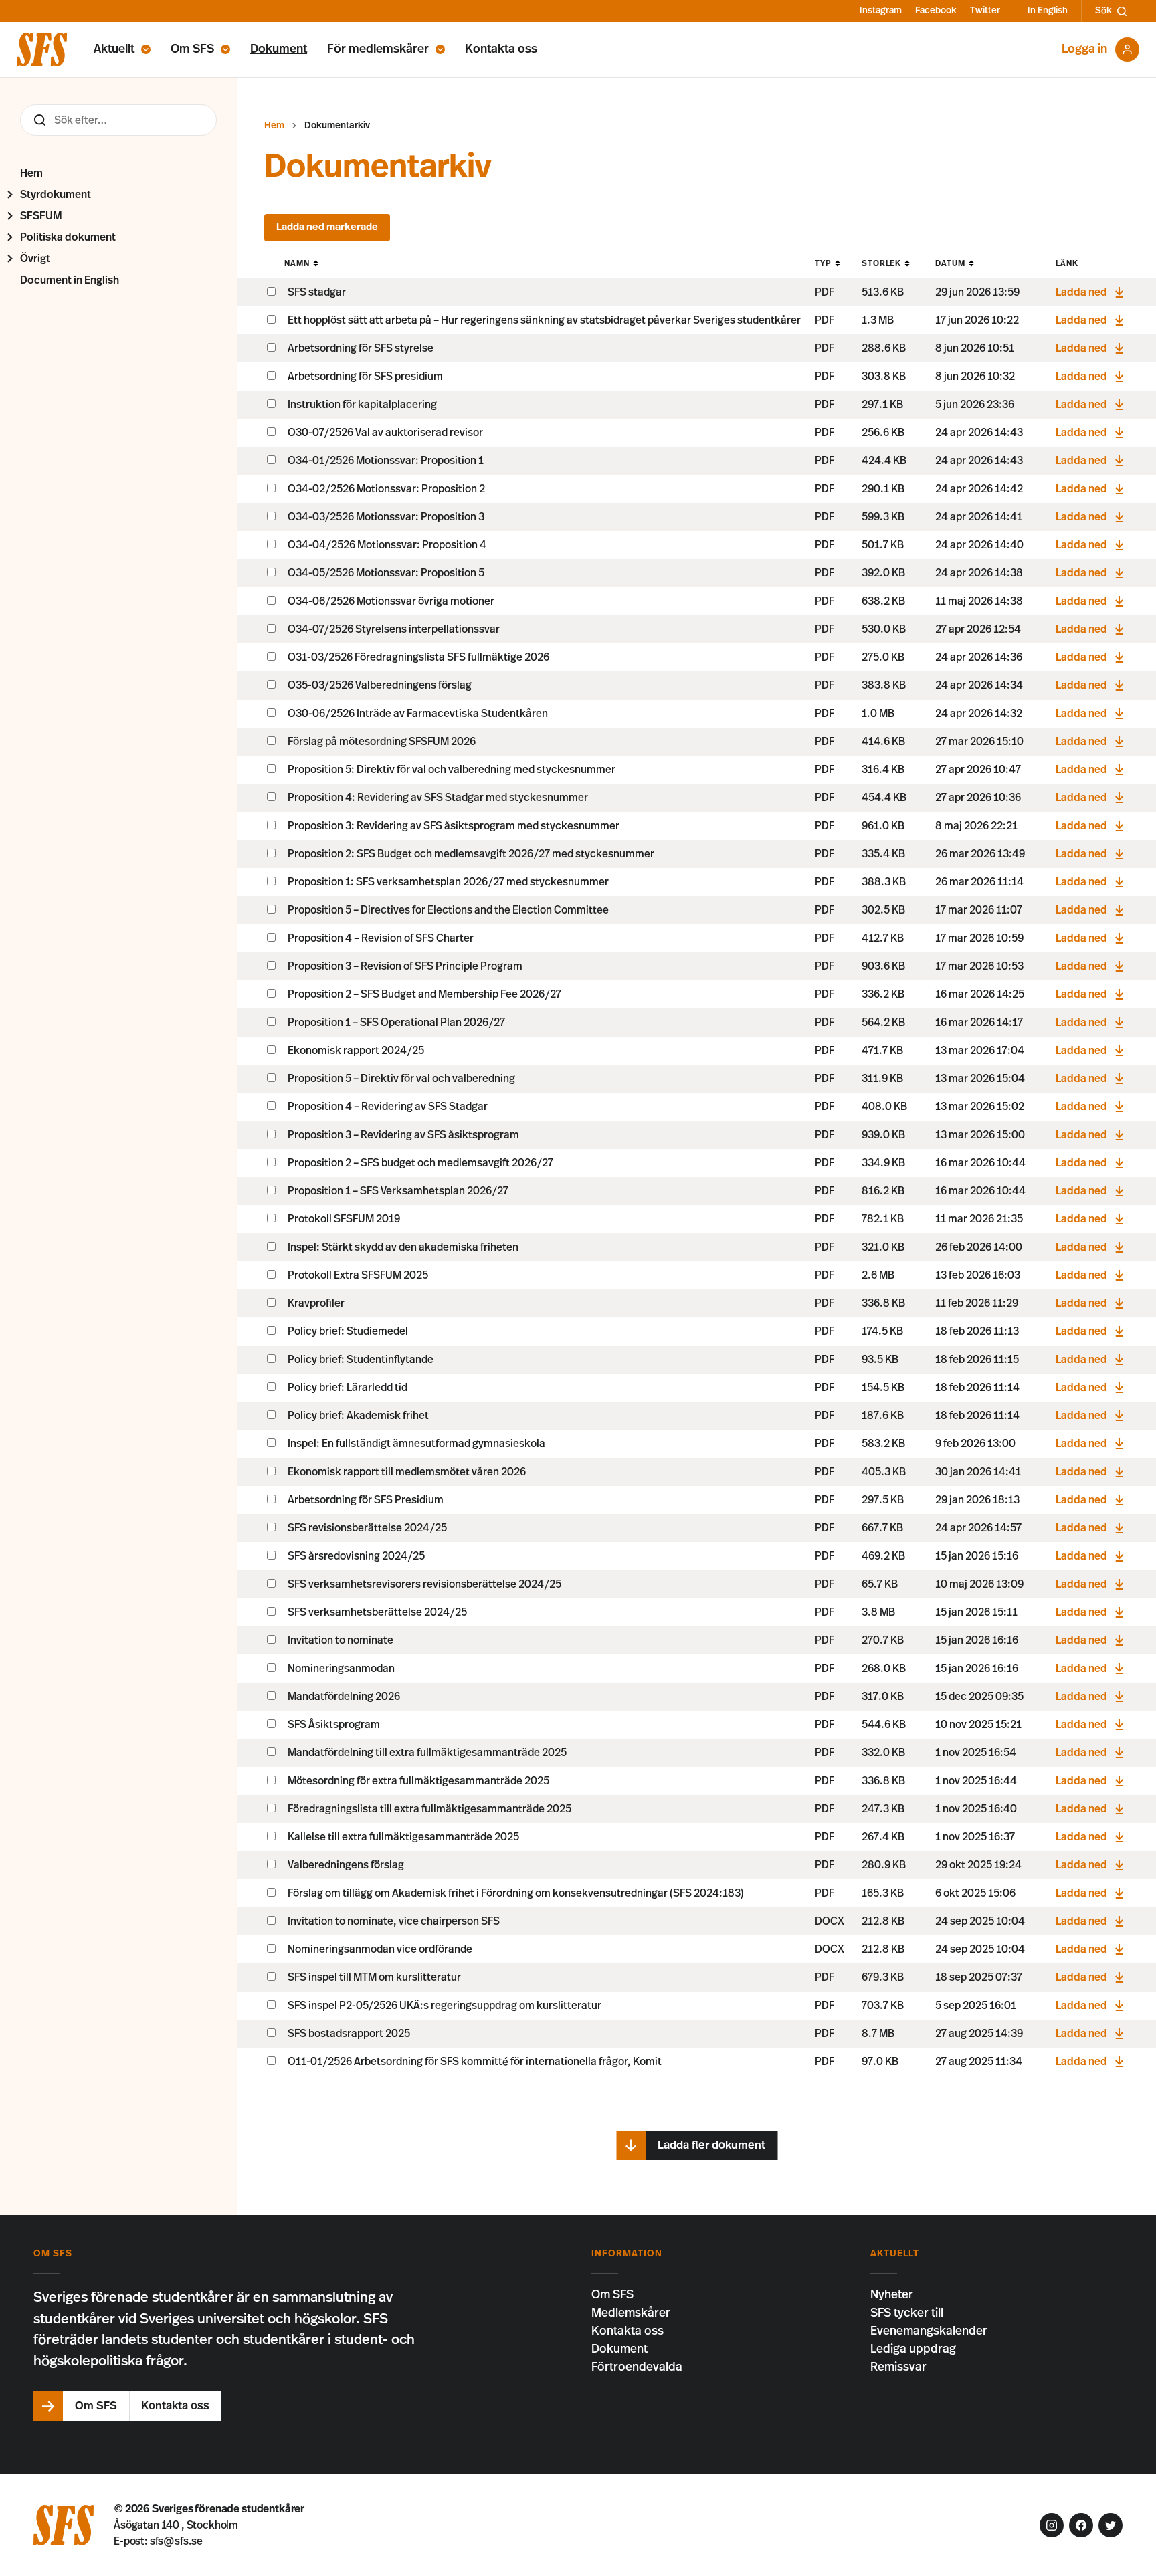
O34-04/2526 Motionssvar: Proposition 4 (387, 545)
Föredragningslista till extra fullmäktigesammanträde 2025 (429, 1809)
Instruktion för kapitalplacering (362, 405)
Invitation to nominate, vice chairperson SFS (394, 1921)
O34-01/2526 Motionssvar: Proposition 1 (386, 461)
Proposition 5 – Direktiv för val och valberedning (401, 1079)
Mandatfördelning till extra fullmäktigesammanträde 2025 (427, 1753)
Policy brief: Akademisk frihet (358, 1416)
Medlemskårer (631, 2313)
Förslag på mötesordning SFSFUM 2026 (382, 742)
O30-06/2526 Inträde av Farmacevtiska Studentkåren (418, 714)
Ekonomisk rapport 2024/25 (356, 1051)
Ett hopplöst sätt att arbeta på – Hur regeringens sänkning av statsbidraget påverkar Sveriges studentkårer (544, 320)
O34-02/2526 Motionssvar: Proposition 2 (386, 489)
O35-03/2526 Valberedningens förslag (380, 685)
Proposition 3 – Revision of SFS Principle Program (405, 966)
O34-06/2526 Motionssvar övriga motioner (391, 601)
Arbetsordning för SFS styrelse (361, 348)
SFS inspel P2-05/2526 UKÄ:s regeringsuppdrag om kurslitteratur (445, 2006)
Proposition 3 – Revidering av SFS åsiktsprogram (403, 1135)
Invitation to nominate (341, 1640)
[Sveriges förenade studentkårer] (42, 49)
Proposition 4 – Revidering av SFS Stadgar (388, 1107)
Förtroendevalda (637, 2367)
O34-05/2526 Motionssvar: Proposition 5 (386, 573)
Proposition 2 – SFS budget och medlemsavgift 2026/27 (420, 1163)
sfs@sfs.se (176, 2541)
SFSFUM (41, 216)
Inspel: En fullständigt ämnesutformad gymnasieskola (416, 1444)
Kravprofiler (316, 1303)
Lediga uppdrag (913, 2349)
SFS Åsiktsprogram (334, 1725)
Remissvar (898, 2367)
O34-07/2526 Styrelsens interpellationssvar (394, 629)
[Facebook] (1081, 2525)
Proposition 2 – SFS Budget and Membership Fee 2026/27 (424, 994)
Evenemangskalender (929, 2331)
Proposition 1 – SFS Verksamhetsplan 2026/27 (398, 1191)
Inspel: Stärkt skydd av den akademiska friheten (403, 1247)
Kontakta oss (501, 49)
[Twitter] (1111, 2525)
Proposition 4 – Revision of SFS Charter (381, 938)
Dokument (279, 49)
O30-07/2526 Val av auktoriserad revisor (385, 433)
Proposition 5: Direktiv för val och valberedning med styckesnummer (452, 770)
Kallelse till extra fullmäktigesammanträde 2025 (403, 1837)
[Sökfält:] (118, 120)
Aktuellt (114, 49)
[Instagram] (1052, 2525)
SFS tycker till (907, 2313)
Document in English (70, 280)
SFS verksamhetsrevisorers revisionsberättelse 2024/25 (424, 1584)
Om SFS (192, 49)
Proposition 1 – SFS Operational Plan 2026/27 (396, 1023)
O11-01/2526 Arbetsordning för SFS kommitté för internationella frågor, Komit (475, 2062)
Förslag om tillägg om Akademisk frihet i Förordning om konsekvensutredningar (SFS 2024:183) (516, 1893)
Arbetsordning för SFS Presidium (366, 1500)
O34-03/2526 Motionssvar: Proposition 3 (386, 517)
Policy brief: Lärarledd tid (348, 1388)
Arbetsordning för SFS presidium (365, 377)
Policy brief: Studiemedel (348, 1331)
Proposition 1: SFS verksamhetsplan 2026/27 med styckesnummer (448, 882)
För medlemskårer (378, 49)
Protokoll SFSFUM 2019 (344, 1219)
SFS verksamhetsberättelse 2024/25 (377, 1612)
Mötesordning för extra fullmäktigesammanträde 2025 (418, 1781)
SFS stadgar (317, 292)
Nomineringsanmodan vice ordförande (380, 1949)
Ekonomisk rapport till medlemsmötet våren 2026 (407, 1472)
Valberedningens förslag (346, 1865)
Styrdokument (56, 195)
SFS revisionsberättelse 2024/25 (367, 1528)
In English (1048, 11)
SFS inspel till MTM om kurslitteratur (374, 1977)
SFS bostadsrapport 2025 (349, 2034)
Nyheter (892, 2295)
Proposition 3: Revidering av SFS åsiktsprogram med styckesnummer (454, 826)
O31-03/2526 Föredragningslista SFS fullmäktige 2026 (418, 657)
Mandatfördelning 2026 (344, 1697)
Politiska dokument (68, 237)
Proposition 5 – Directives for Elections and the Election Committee (448, 910)
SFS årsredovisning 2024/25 (356, 1556)
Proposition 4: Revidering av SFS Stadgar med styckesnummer (438, 798)
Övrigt (35, 259)
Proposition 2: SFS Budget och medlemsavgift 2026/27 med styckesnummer (471, 854)
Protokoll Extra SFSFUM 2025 (358, 1275)
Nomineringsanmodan (341, 1669)
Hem (31, 173)
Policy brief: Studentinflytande (361, 1360)
